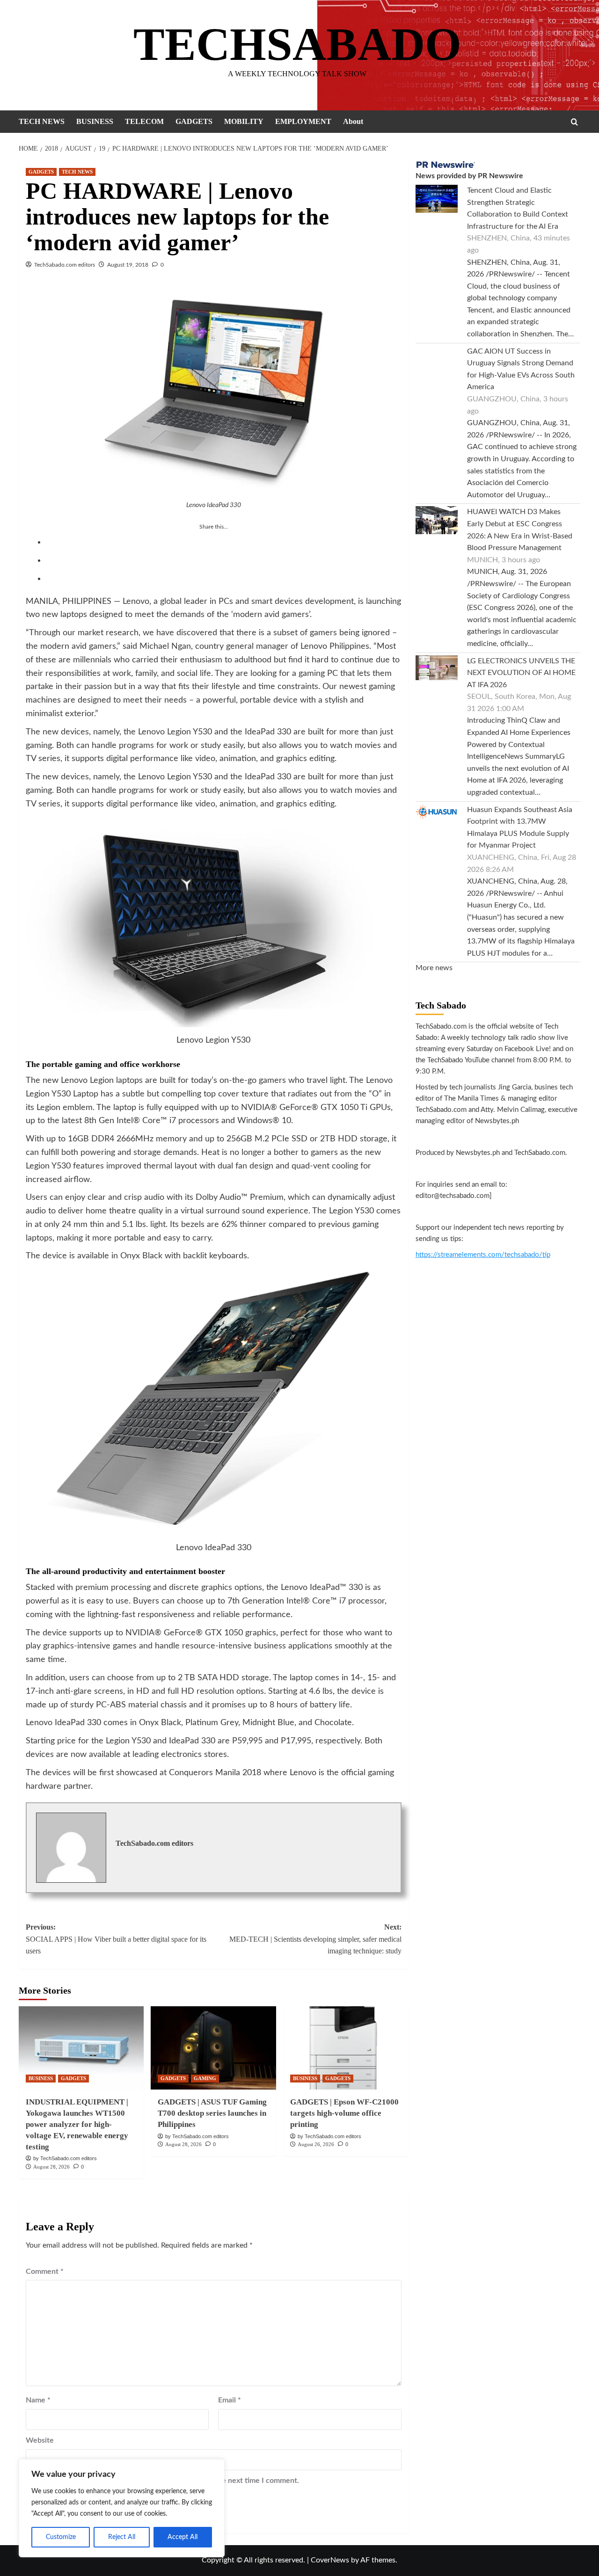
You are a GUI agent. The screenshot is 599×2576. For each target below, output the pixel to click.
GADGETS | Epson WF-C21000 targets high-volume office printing (344, 2113)
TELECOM (144, 121)
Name (38, 2400)
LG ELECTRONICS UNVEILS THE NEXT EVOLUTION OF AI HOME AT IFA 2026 (521, 673)
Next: (315, 1939)
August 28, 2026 (51, 2167)
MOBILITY (244, 121)
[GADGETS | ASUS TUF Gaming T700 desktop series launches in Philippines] (213, 2048)
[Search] (574, 122)
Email (230, 2400)
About (353, 121)
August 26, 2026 (316, 2144)
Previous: (116, 1939)
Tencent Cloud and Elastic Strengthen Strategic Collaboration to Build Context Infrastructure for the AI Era (518, 208)
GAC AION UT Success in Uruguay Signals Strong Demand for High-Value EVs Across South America (521, 369)
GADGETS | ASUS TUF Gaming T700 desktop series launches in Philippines (212, 2113)
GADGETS (194, 121)
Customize (61, 2537)
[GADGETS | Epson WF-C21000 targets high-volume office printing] (346, 2048)
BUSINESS (95, 121)
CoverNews (330, 2560)
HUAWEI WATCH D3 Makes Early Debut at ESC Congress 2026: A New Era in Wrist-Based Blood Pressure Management (520, 530)
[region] (122, 2508)
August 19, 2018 (128, 265)
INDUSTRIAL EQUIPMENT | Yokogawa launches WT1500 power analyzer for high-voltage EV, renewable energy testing (77, 2124)
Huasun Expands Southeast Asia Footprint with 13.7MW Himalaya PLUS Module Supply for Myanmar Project (520, 828)
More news (434, 968)
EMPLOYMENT (303, 121)
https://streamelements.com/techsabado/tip (483, 1255)
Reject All (122, 2537)
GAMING (205, 2078)
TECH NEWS (42, 121)
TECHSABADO (297, 44)
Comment (45, 2271)
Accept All (183, 2537)
